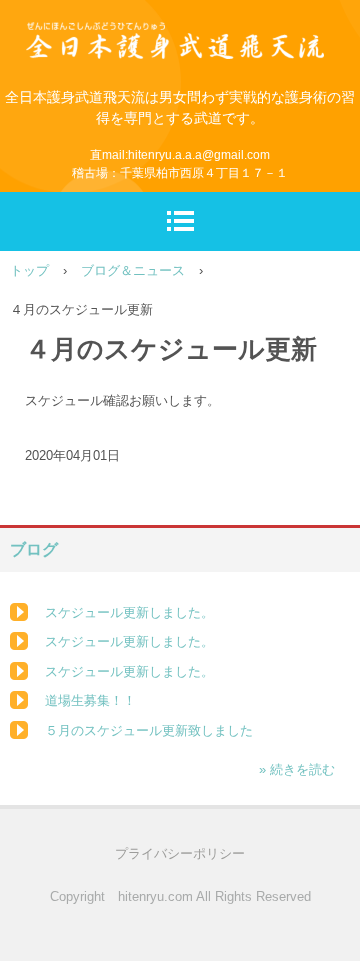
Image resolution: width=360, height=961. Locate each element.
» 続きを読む (297, 769)
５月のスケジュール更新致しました (149, 730)
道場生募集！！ (90, 700)
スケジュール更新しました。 (129, 612)
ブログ (34, 549)
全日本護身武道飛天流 (180, 26)
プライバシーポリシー (180, 853)
